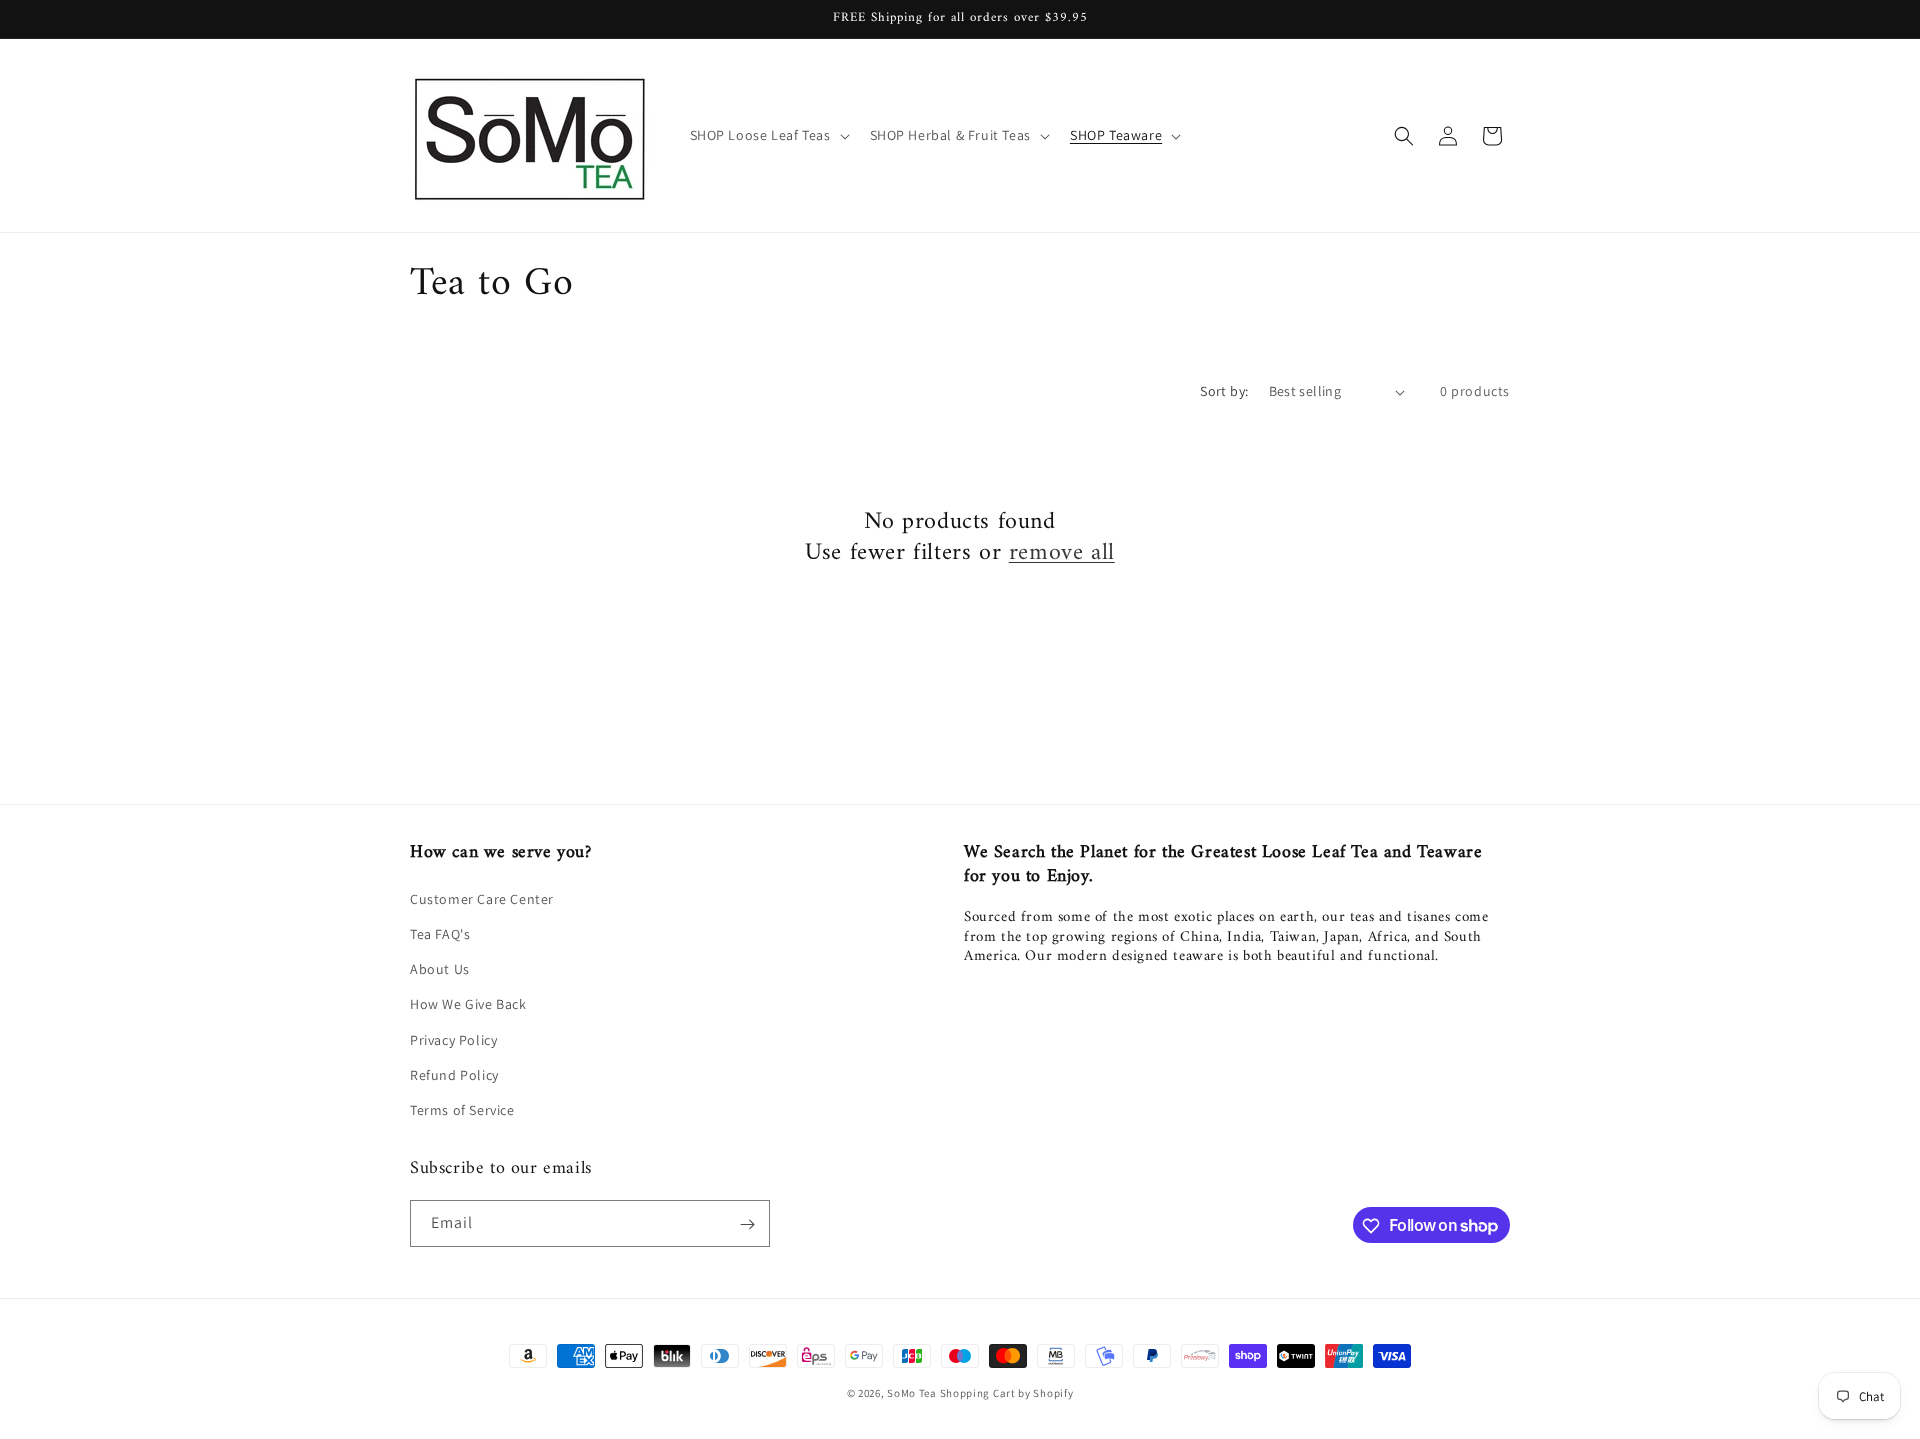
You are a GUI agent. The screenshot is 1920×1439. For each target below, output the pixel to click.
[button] (768, 135)
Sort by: (1224, 391)
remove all (1062, 553)
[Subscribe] (747, 1224)
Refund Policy (454, 1074)
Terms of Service (462, 1109)
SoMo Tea (912, 1393)
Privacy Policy (453, 1039)
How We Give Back (468, 1003)
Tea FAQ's (440, 933)
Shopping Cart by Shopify (1007, 1393)
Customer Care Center (482, 898)
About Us (440, 968)
